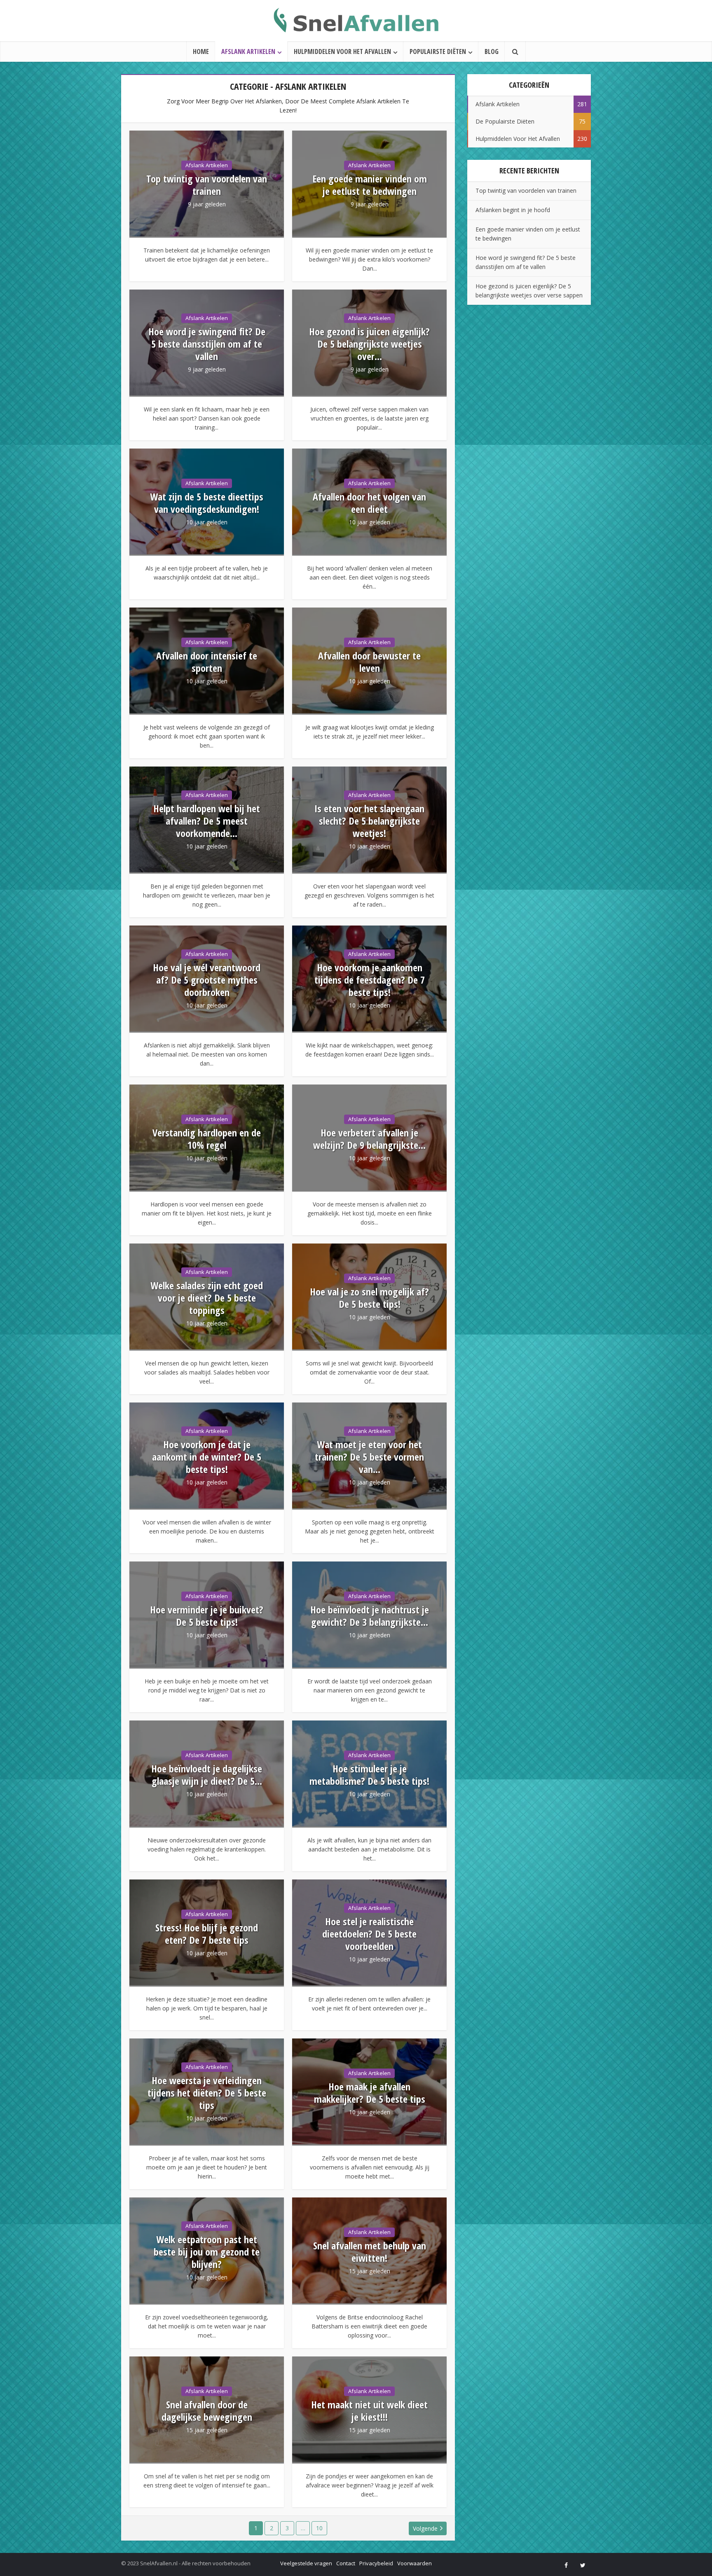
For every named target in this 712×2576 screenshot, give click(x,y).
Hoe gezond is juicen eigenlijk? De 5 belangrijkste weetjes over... (369, 344)
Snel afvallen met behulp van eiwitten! (370, 2252)
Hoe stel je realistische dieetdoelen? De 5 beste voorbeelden (369, 1934)
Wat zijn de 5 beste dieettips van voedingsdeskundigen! (207, 503)
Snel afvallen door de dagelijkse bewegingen (207, 2411)
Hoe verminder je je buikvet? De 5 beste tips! (207, 1616)
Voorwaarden (415, 2563)
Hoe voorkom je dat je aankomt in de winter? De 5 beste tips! (207, 1457)
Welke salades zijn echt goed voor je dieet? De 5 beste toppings (207, 1298)
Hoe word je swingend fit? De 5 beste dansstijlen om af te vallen (207, 344)
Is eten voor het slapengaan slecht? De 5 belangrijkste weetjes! (369, 821)
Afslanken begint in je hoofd (513, 210)
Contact (346, 2563)
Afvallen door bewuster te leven (369, 662)
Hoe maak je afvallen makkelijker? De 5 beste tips (370, 2093)
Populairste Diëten (438, 51)
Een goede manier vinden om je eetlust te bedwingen (370, 185)
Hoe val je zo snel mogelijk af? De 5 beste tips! (369, 1298)
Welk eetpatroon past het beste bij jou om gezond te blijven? (207, 2252)
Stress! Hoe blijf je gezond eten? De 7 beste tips (207, 1934)
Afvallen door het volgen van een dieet (369, 503)
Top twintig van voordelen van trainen (207, 185)
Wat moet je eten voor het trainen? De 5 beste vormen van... (369, 1457)
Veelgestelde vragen (306, 2563)
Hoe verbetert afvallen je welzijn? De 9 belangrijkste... (369, 1139)
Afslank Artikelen (248, 51)
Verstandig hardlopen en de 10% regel (207, 1139)
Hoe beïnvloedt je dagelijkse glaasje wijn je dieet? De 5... (207, 1775)
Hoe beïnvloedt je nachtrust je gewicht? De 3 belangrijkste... (370, 1616)
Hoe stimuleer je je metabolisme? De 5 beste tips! (369, 1775)
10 (319, 2528)
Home (201, 51)
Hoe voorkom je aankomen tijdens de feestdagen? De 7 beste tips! (370, 980)
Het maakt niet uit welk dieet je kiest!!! (369, 2411)
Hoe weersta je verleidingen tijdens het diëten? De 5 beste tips (207, 2093)
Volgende (425, 2528)
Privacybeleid (376, 2563)
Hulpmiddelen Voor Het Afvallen (342, 51)
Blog (492, 51)
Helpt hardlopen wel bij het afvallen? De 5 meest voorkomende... (207, 821)
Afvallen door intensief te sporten (207, 662)
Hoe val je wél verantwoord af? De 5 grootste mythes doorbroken (207, 980)
